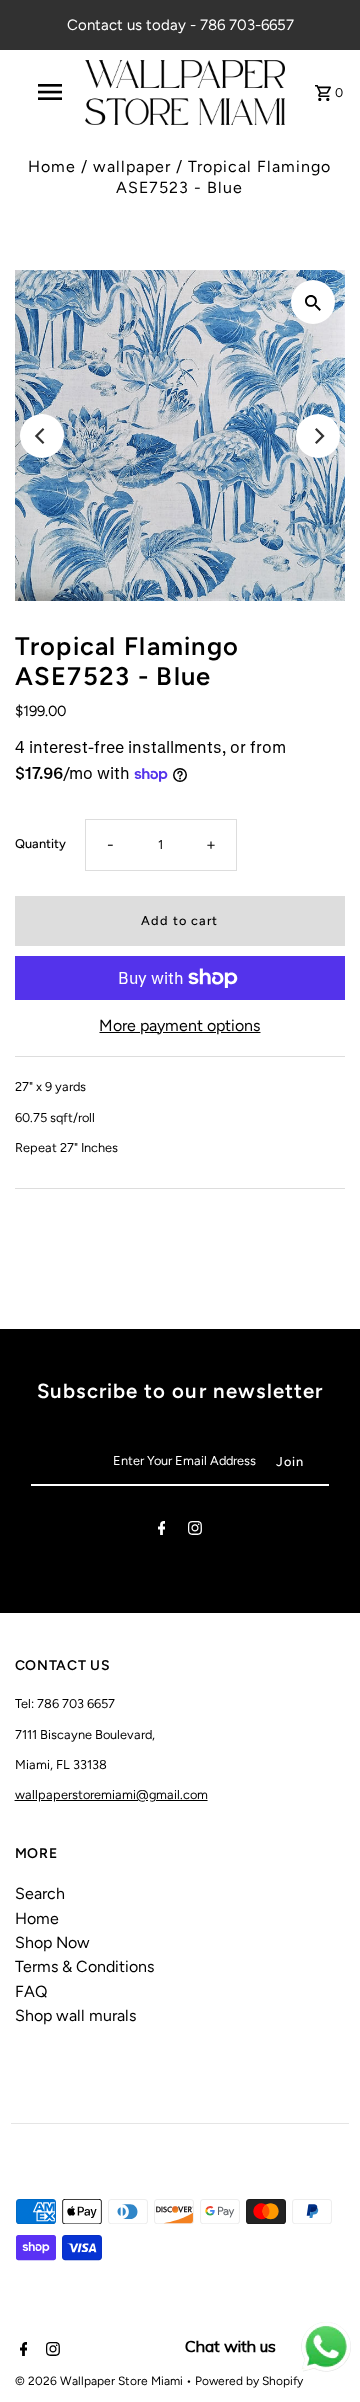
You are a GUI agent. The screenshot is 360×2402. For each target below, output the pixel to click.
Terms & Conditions (84, 1966)
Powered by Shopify (249, 2381)
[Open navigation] (49, 92)
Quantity (40, 843)
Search (40, 1893)
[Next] (318, 436)
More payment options (179, 1025)
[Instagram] (195, 1531)
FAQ (31, 1991)
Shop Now (52, 1942)
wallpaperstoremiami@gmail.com (111, 1794)
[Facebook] (162, 1531)
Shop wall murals (75, 2015)
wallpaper (132, 166)
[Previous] (42, 436)
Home (52, 166)
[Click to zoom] (313, 302)
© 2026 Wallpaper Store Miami (100, 2381)
